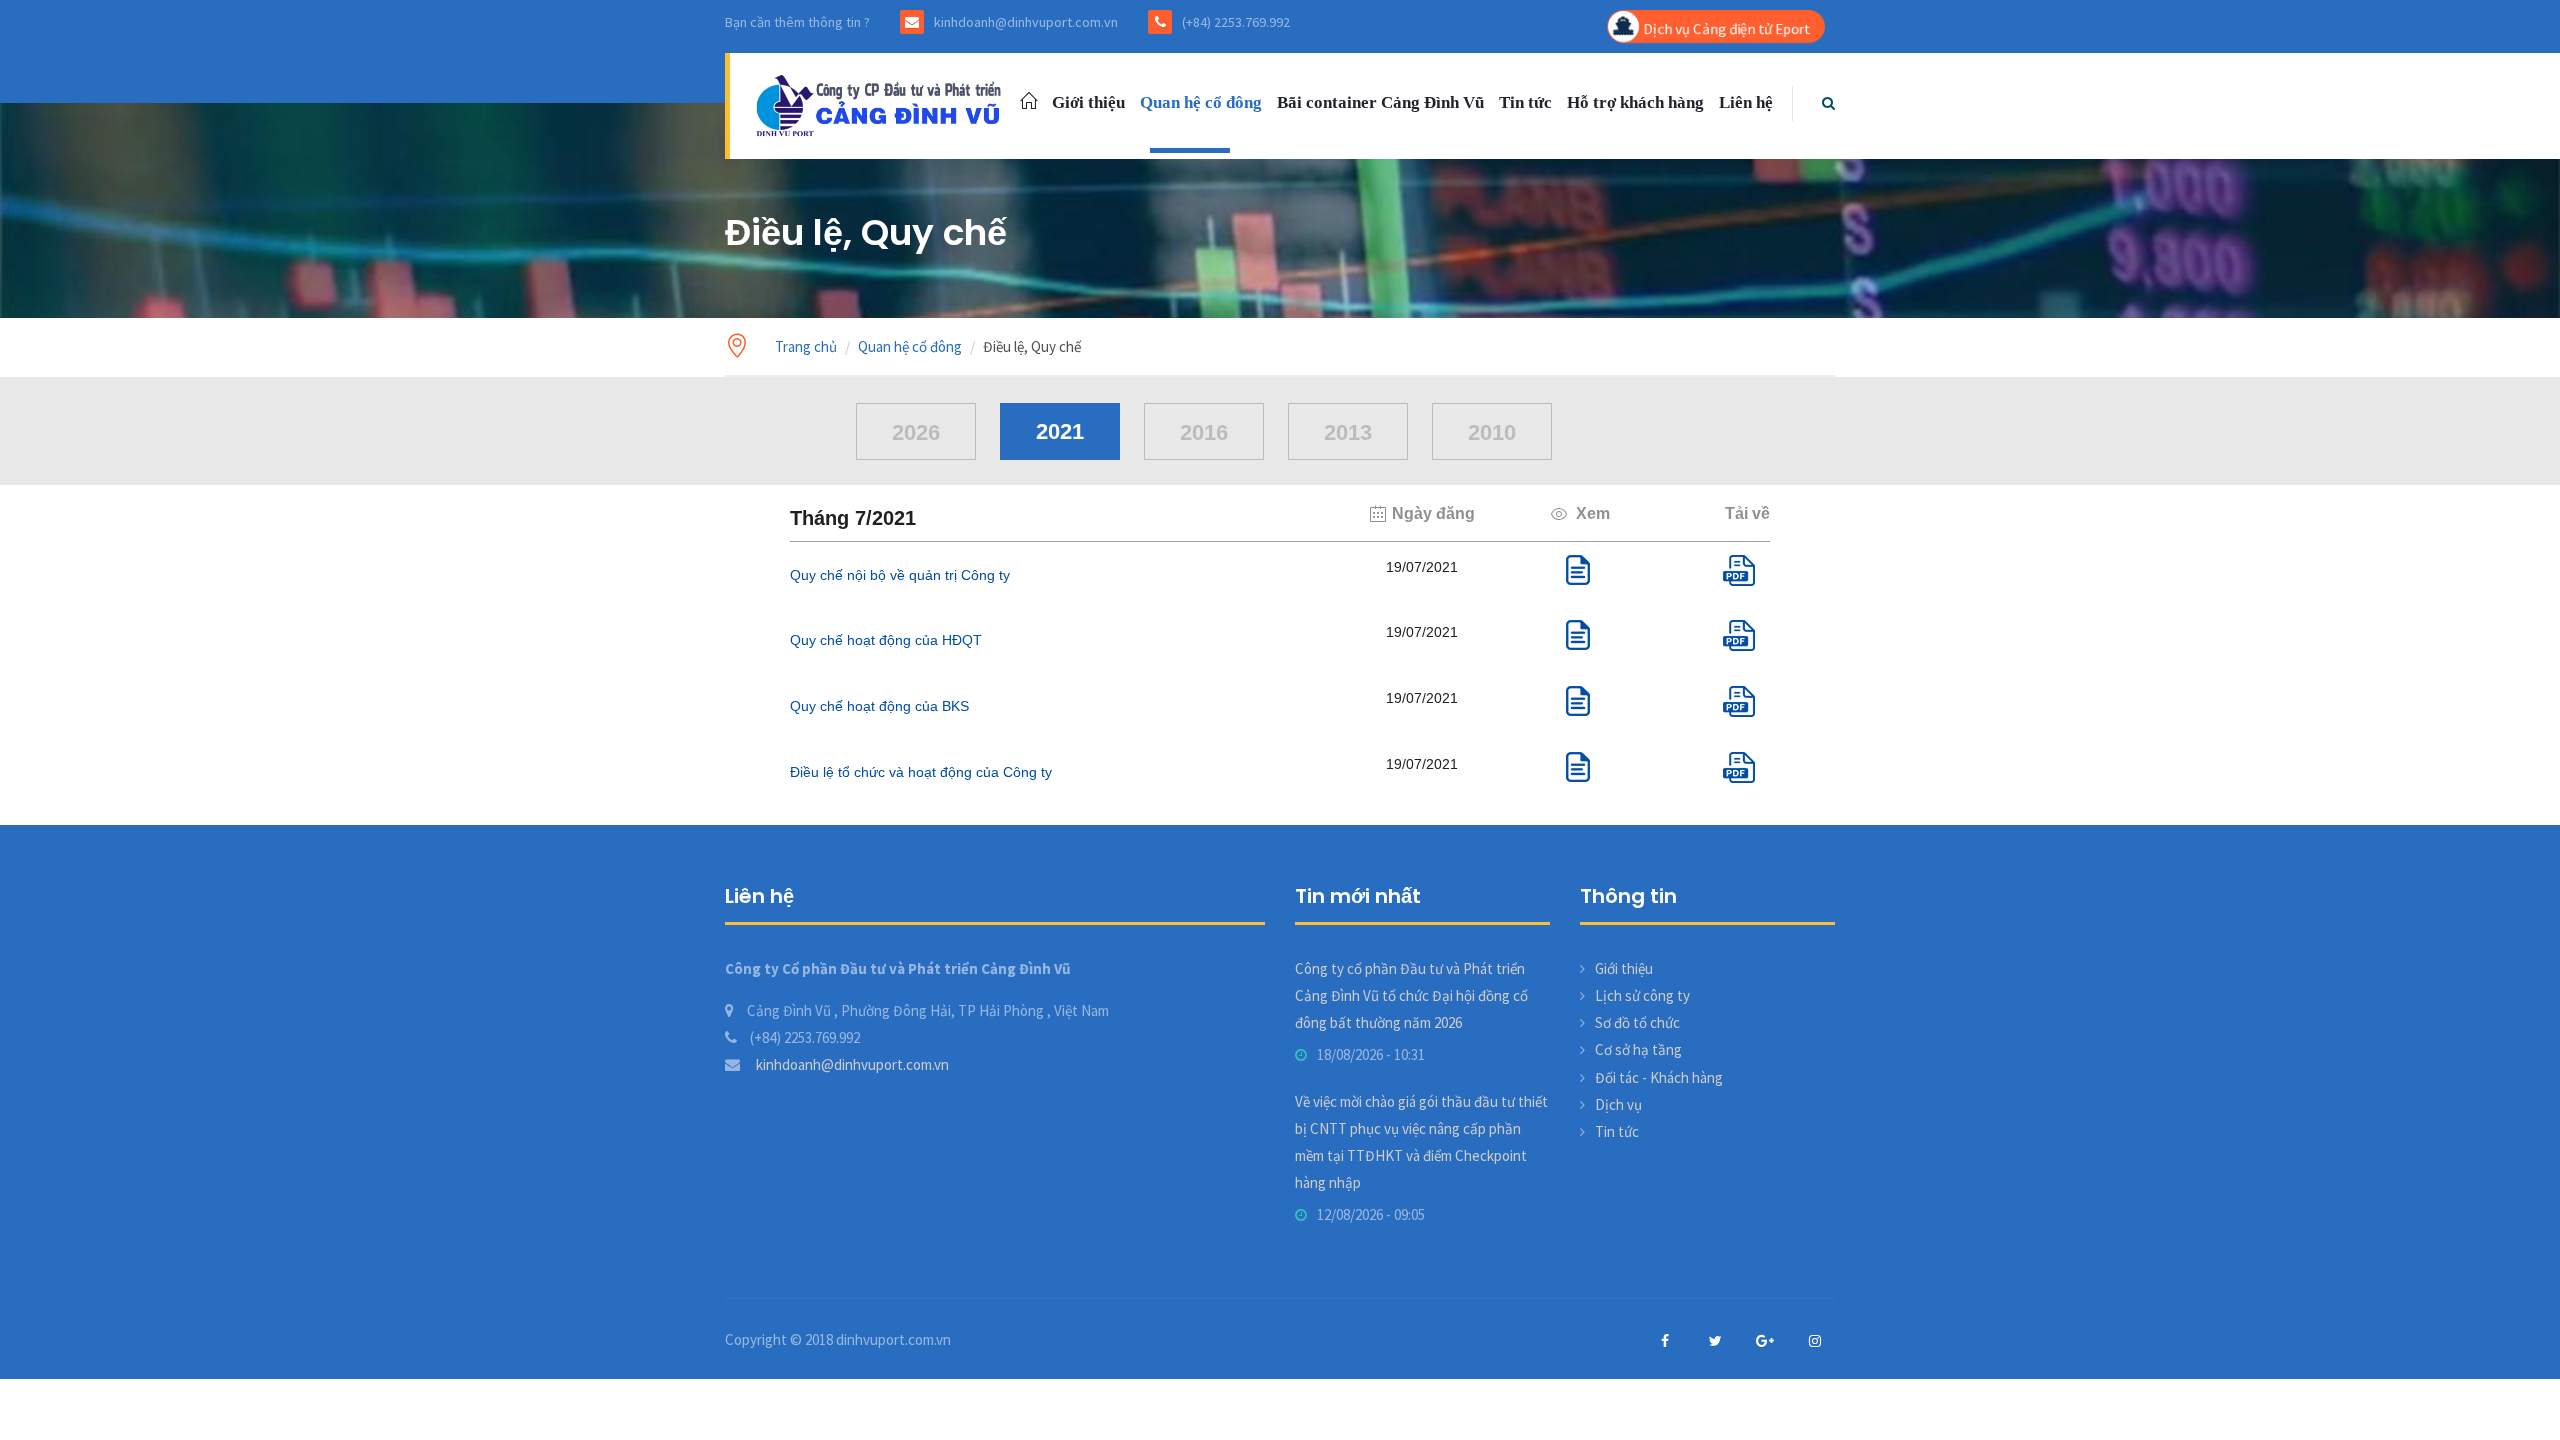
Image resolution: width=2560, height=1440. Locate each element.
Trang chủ (806, 346)
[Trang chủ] (882, 103)
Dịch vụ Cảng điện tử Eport (1726, 28)
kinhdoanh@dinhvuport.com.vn (851, 1064)
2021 (1060, 431)
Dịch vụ (1618, 1104)
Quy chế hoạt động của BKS (879, 706)
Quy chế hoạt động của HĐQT (886, 640)
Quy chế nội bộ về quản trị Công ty (900, 575)
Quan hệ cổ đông (1201, 102)
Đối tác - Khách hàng (1659, 1077)
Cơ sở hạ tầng (1638, 1049)
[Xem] (1578, 579)
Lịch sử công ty (1642, 995)
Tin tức (1525, 102)
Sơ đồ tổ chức (1637, 1022)
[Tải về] (1746, 580)
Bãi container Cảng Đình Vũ (1380, 102)
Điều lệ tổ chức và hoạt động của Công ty (921, 772)
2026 (916, 432)
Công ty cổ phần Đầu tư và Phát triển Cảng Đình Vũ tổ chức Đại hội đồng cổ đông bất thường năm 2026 (1411, 995)
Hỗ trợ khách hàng (1635, 102)
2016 (1204, 432)
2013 (1348, 432)
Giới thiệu (1088, 102)
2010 (1492, 432)
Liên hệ (1746, 102)
